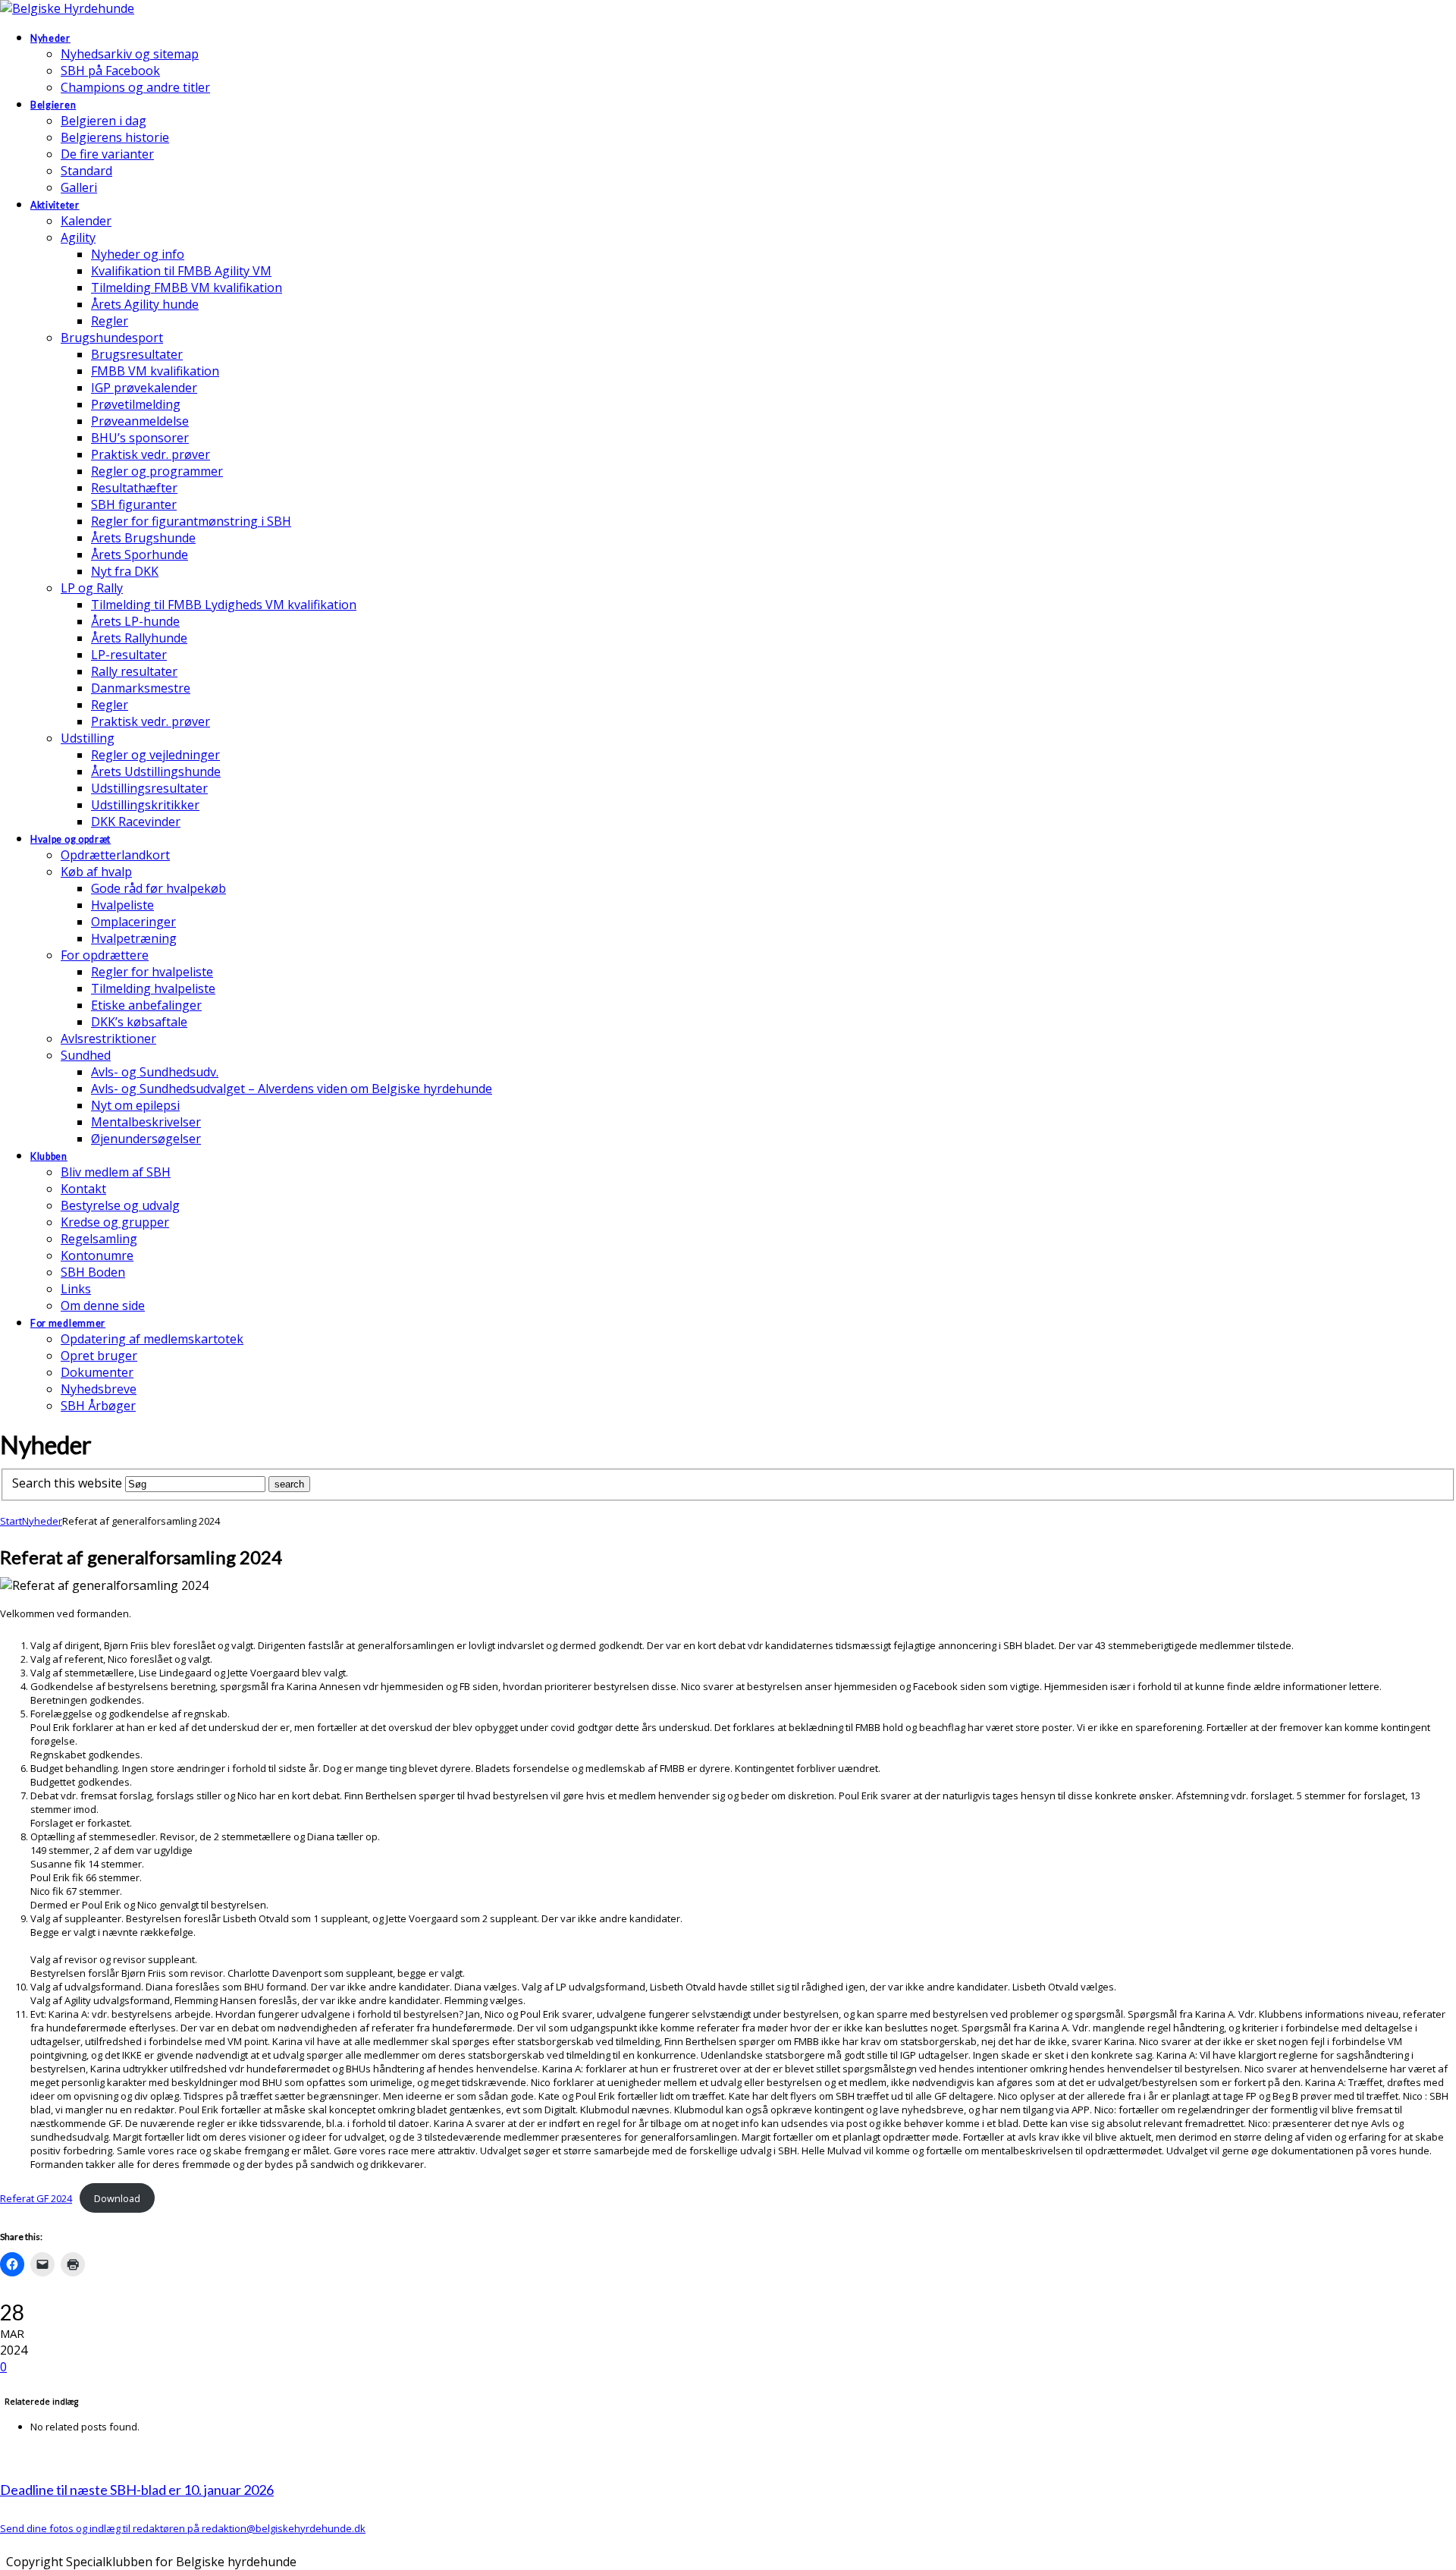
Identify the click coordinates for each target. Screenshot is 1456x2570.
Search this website (67, 1483)
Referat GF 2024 (36, 2198)
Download (117, 2198)
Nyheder (42, 1521)
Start (11, 1521)
